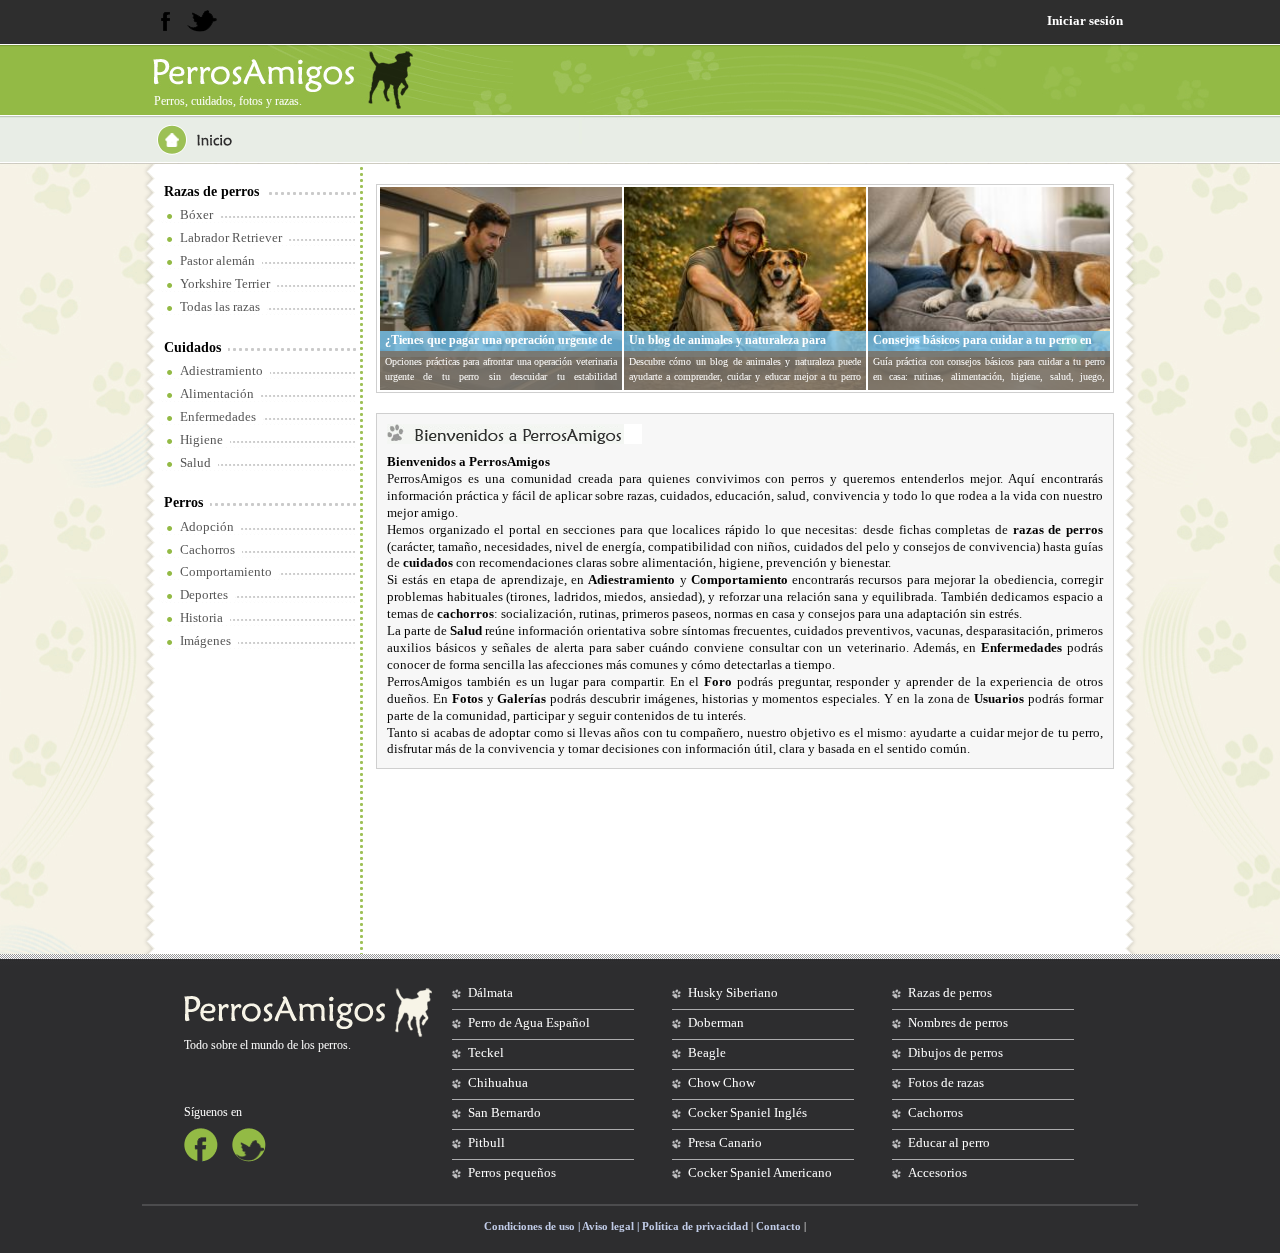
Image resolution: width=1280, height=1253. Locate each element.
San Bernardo (504, 1112)
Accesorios (937, 1172)
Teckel (486, 1052)
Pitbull (486, 1142)
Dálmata (490, 992)
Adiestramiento (221, 370)
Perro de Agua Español (529, 1022)
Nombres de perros (958, 1022)
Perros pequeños (512, 1172)
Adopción (207, 526)
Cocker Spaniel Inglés (747, 1112)
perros (333, 1045)
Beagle (707, 1052)
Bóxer (196, 214)
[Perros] (262, 72)
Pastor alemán (217, 260)
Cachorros (207, 549)
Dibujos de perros (955, 1052)
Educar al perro (949, 1142)
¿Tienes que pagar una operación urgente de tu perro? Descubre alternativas (498, 348)
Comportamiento (226, 571)
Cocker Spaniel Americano (760, 1172)
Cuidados (192, 347)
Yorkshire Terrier (225, 283)
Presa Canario (725, 1142)
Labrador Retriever (231, 237)
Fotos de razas (946, 1082)
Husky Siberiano (733, 992)
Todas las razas (220, 306)
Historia (201, 617)
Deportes (204, 594)
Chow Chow (721, 1082)
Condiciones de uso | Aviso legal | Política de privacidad (616, 1226)
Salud (195, 462)
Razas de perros (211, 191)
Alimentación (217, 393)
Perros (183, 502)
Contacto (778, 1226)
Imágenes (205, 640)
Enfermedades (218, 416)
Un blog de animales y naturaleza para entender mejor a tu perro (727, 348)
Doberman (716, 1022)
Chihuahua (498, 1082)
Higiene (201, 439)
